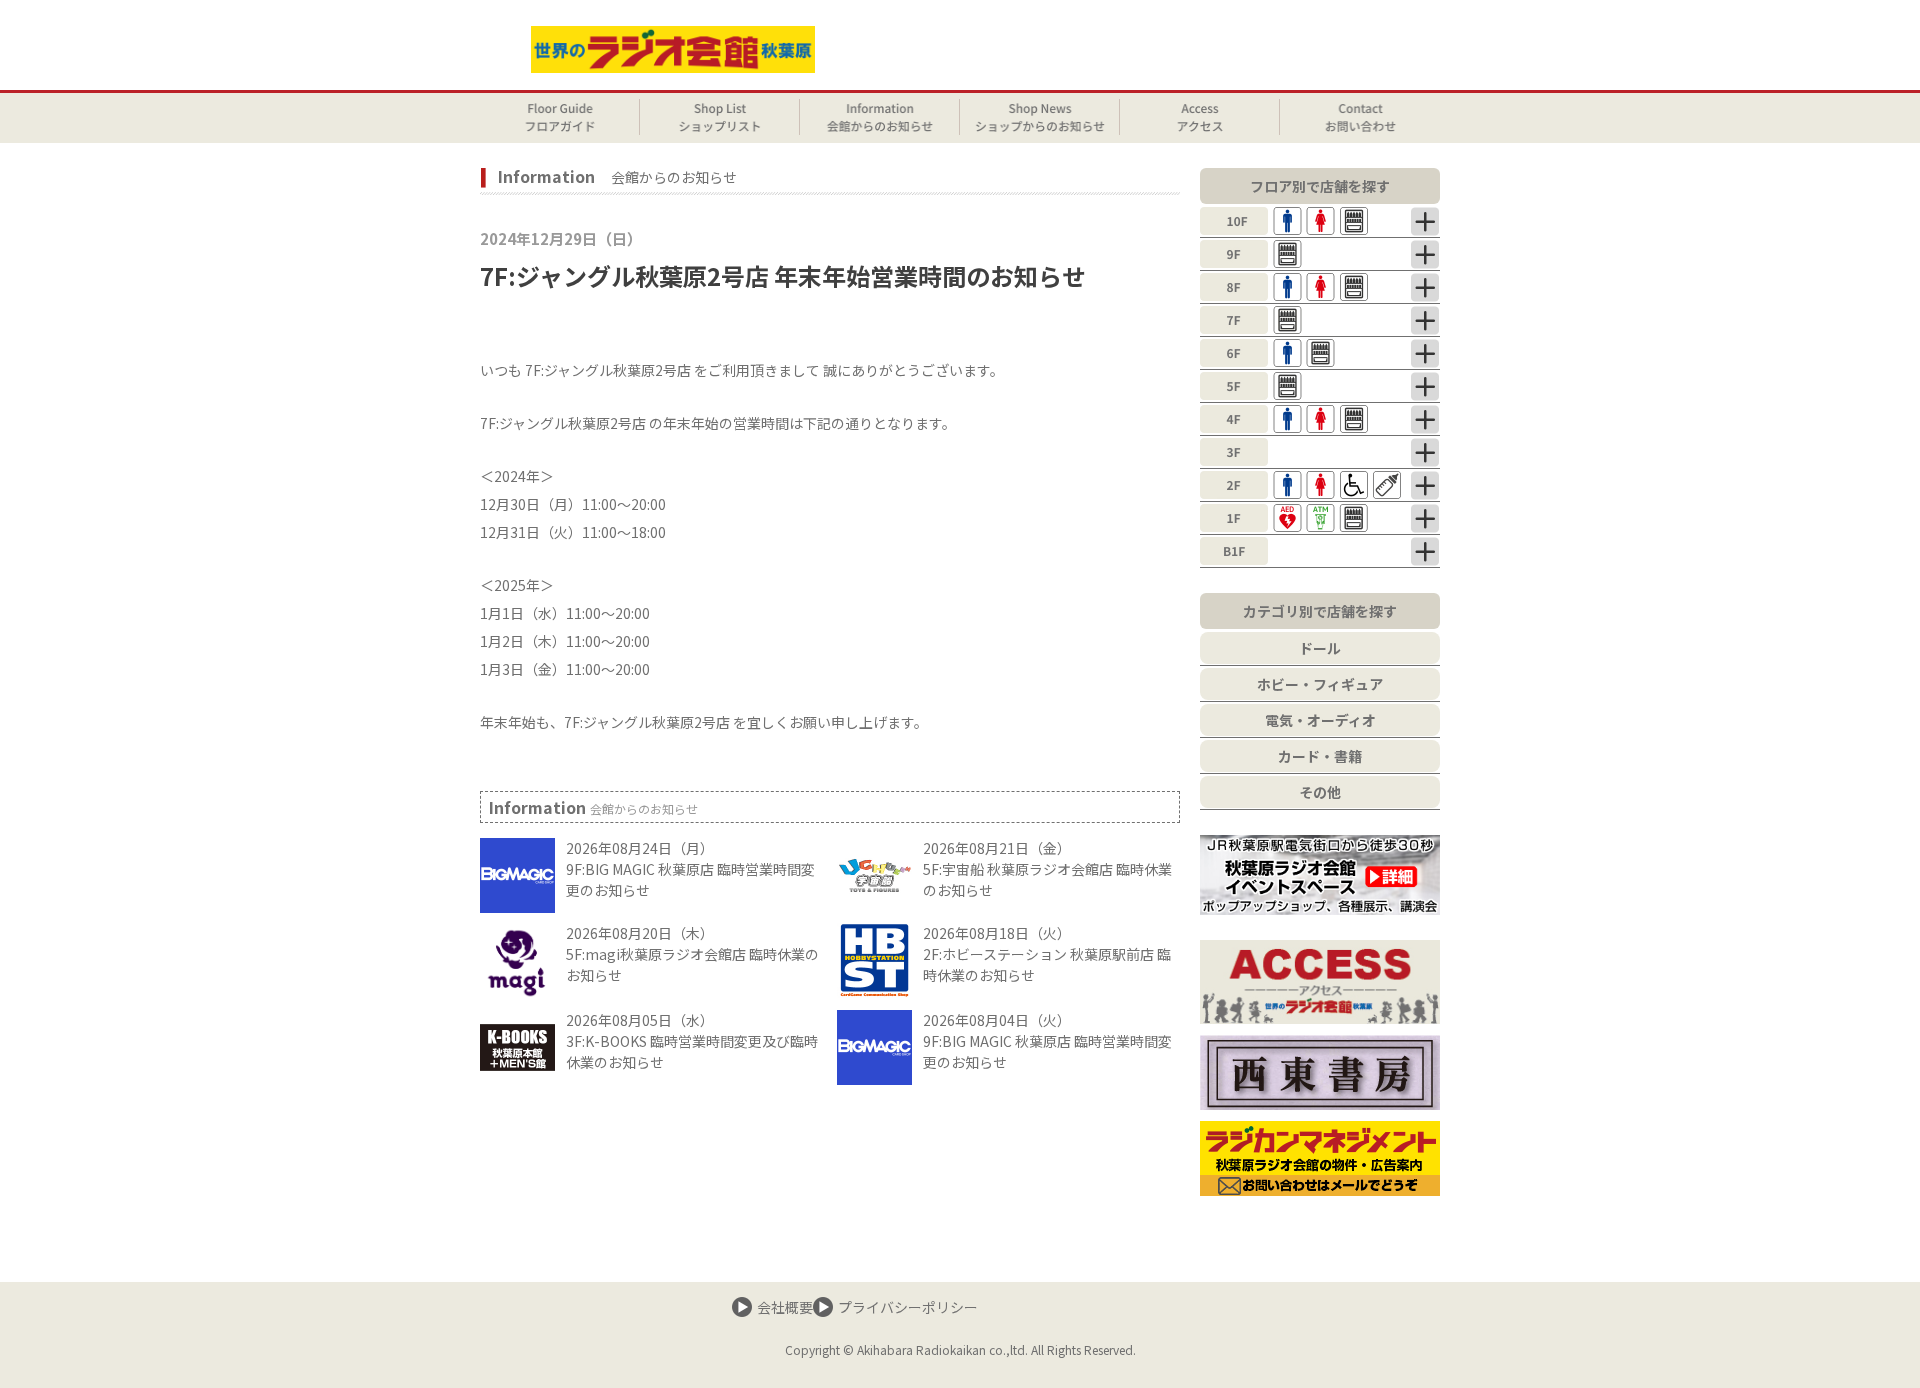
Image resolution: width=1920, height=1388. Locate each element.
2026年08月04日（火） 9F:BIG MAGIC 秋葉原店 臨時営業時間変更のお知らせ (1047, 1041)
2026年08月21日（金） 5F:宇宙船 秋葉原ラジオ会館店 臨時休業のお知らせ (1047, 869)
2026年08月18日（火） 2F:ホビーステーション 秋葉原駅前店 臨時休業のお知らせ (1047, 954)
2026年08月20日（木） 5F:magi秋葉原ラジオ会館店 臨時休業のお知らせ (692, 954)
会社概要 (785, 1307)
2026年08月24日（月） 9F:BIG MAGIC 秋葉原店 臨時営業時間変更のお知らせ (690, 869)
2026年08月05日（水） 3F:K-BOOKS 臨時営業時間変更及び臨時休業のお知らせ (692, 1041)
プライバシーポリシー (908, 1307)
